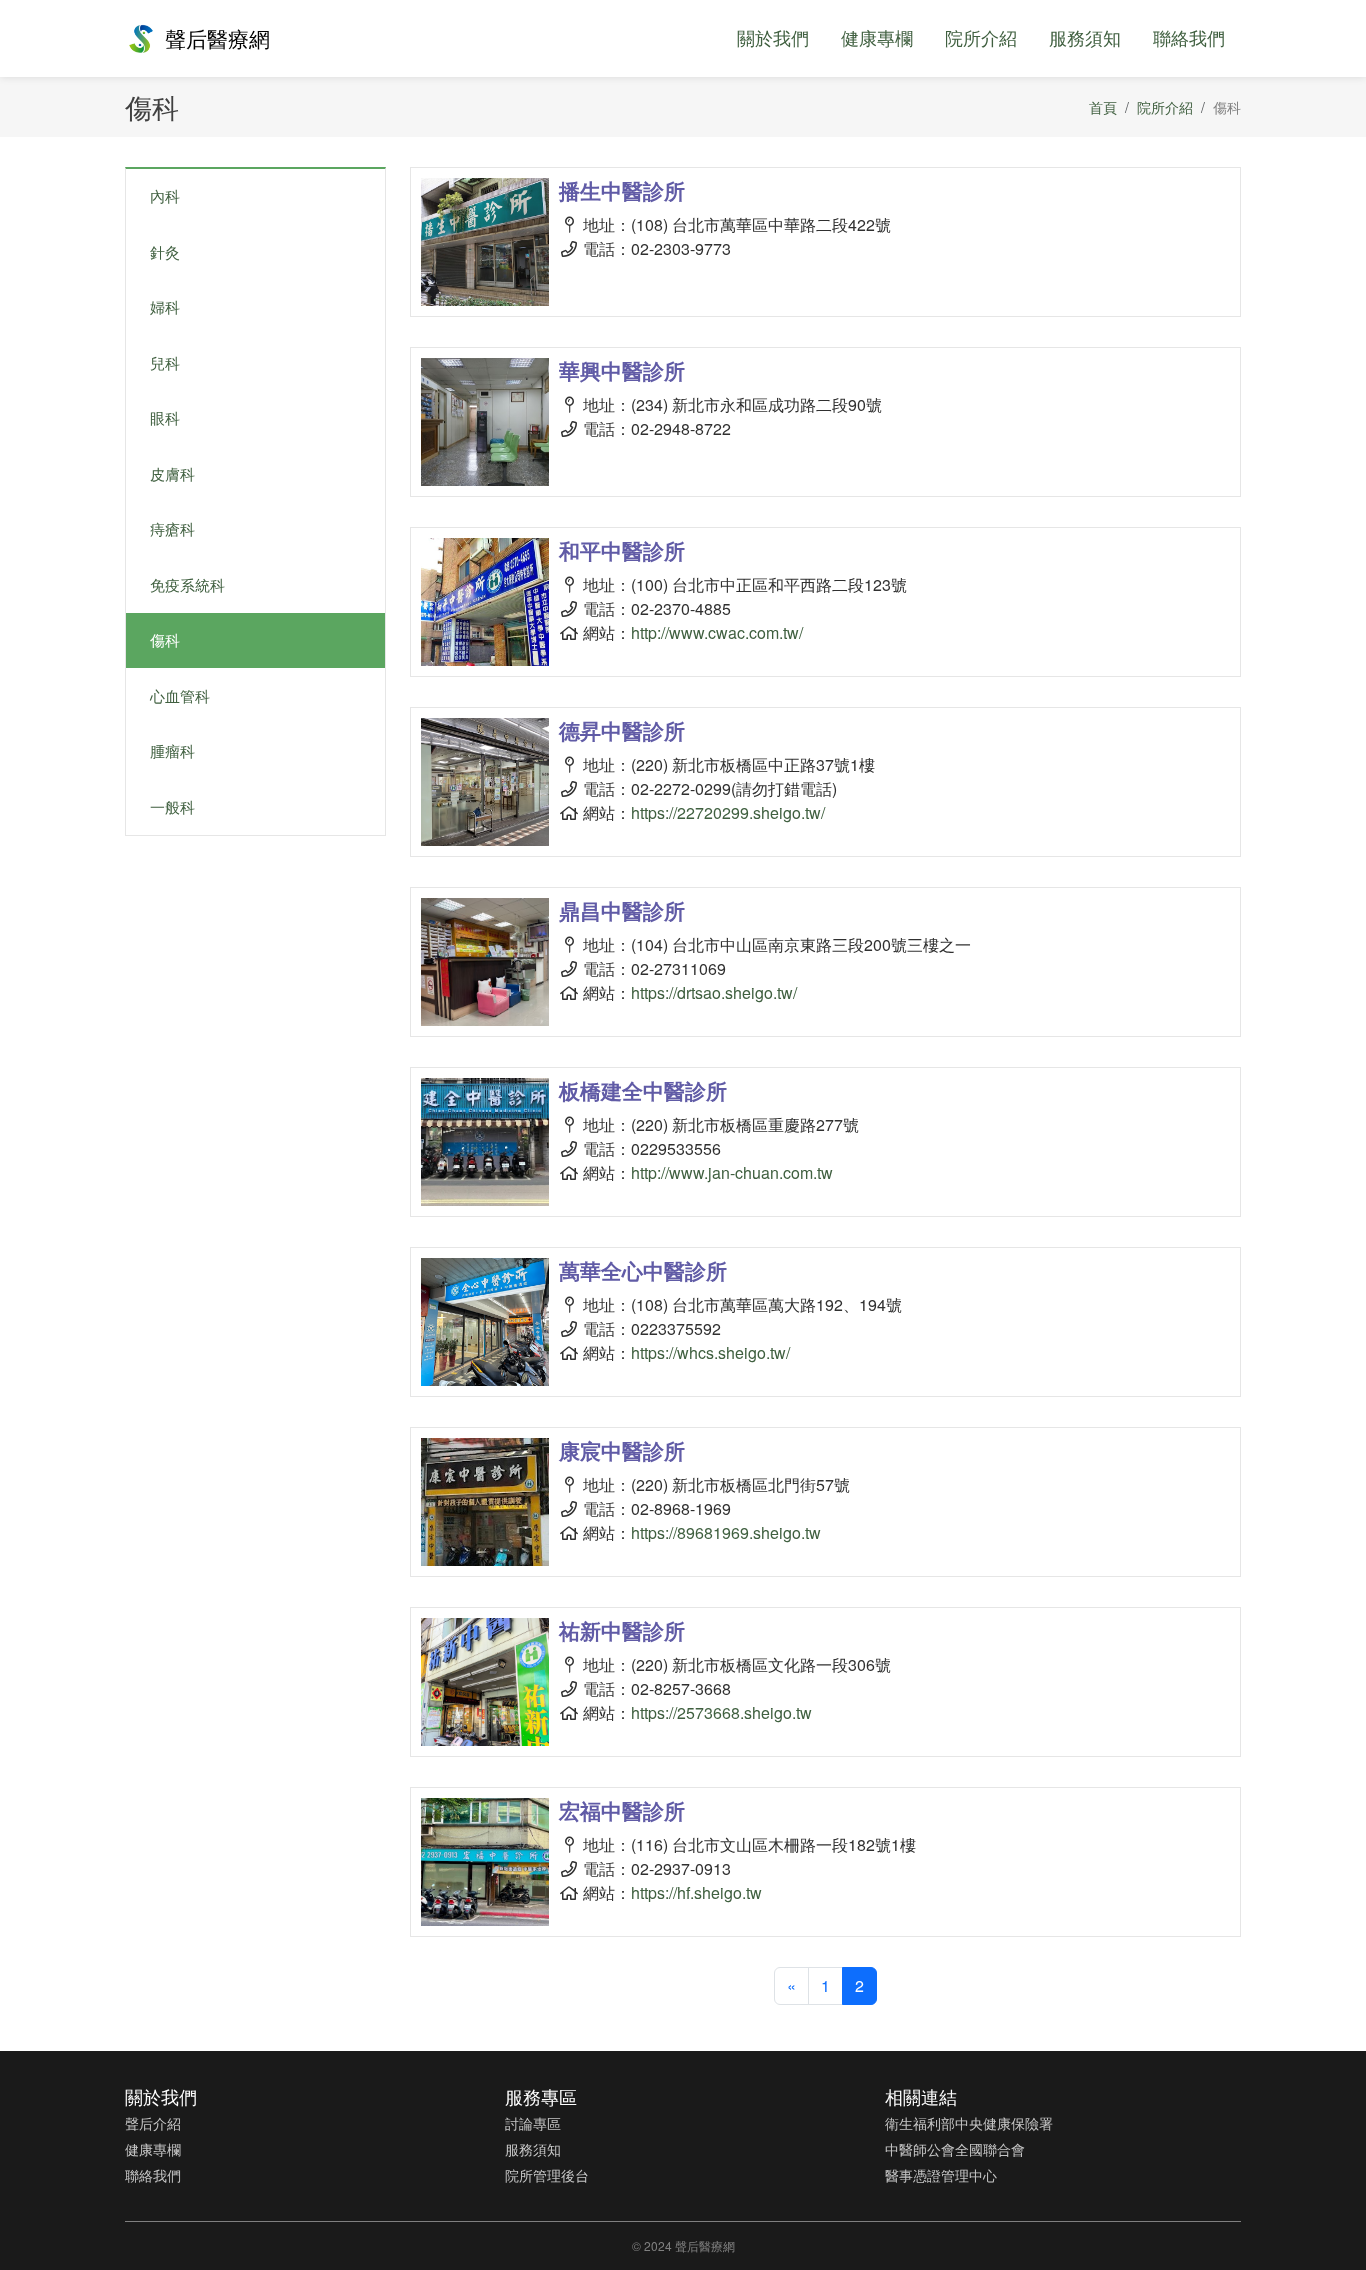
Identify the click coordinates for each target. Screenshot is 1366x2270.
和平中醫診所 (622, 550)
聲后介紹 (153, 2123)
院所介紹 (981, 37)
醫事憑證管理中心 (941, 2175)
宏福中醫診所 (622, 1810)
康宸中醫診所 (622, 1450)
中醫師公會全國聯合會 (955, 2149)
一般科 (172, 806)
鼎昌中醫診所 (622, 910)
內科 (165, 195)
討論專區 (533, 2123)
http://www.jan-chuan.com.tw (732, 1172)
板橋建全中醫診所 (643, 1090)
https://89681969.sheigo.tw (726, 1532)
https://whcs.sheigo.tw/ (710, 1352)
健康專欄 (877, 37)
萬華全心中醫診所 (643, 1270)
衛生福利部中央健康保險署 (969, 2123)
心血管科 (180, 695)
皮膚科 (172, 473)
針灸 (165, 251)
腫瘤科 (172, 750)
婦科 (165, 306)
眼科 (165, 417)
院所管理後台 (547, 2175)
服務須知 (1085, 37)
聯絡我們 (1189, 37)
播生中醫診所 (622, 190)
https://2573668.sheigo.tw (721, 1712)
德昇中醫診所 (622, 730)
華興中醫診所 (622, 370)
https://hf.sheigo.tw (696, 1892)
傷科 (165, 639)
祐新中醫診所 (622, 1630)
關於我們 (773, 37)
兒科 (165, 362)
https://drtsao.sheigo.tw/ (714, 992)
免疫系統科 (187, 584)
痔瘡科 (172, 528)
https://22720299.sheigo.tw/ (728, 812)
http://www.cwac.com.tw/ (717, 632)
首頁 (1103, 107)
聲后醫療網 (217, 38)
